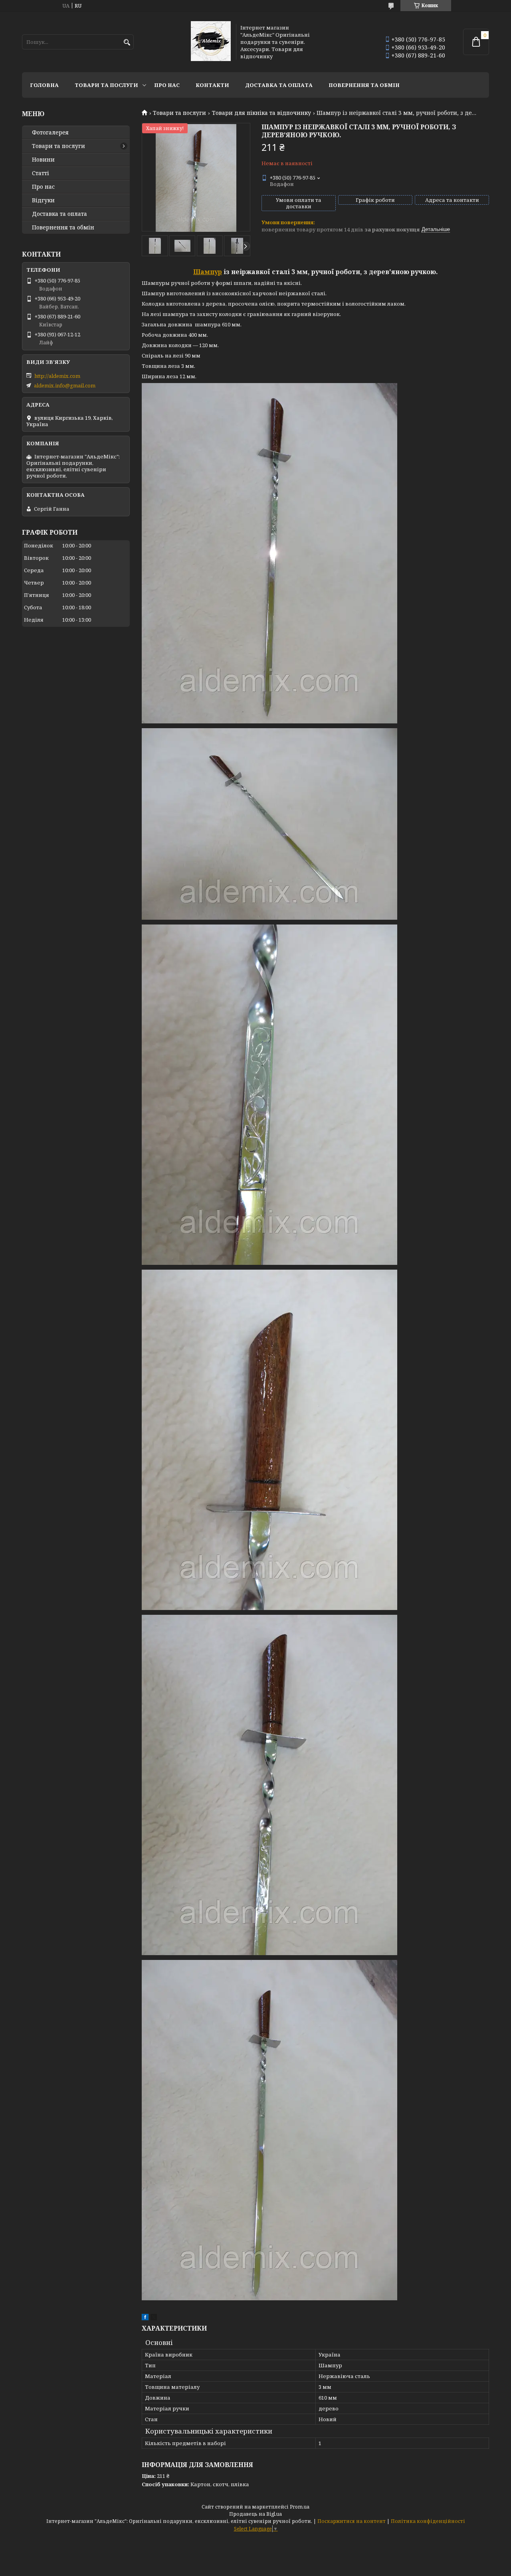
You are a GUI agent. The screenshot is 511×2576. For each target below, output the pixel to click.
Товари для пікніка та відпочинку (261, 113)
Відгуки (43, 200)
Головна (44, 85)
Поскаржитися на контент (352, 2521)
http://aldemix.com (57, 376)
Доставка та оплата (279, 85)
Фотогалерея (50, 132)
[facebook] (145, 2318)
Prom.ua (300, 2507)
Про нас (167, 85)
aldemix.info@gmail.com (65, 385)
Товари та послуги (106, 85)
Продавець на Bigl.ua (255, 2514)
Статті (41, 173)
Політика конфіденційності (428, 2521)
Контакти (212, 85)
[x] (154, 2318)
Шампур (208, 272)
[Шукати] (127, 42)
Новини (43, 160)
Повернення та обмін (364, 85)
